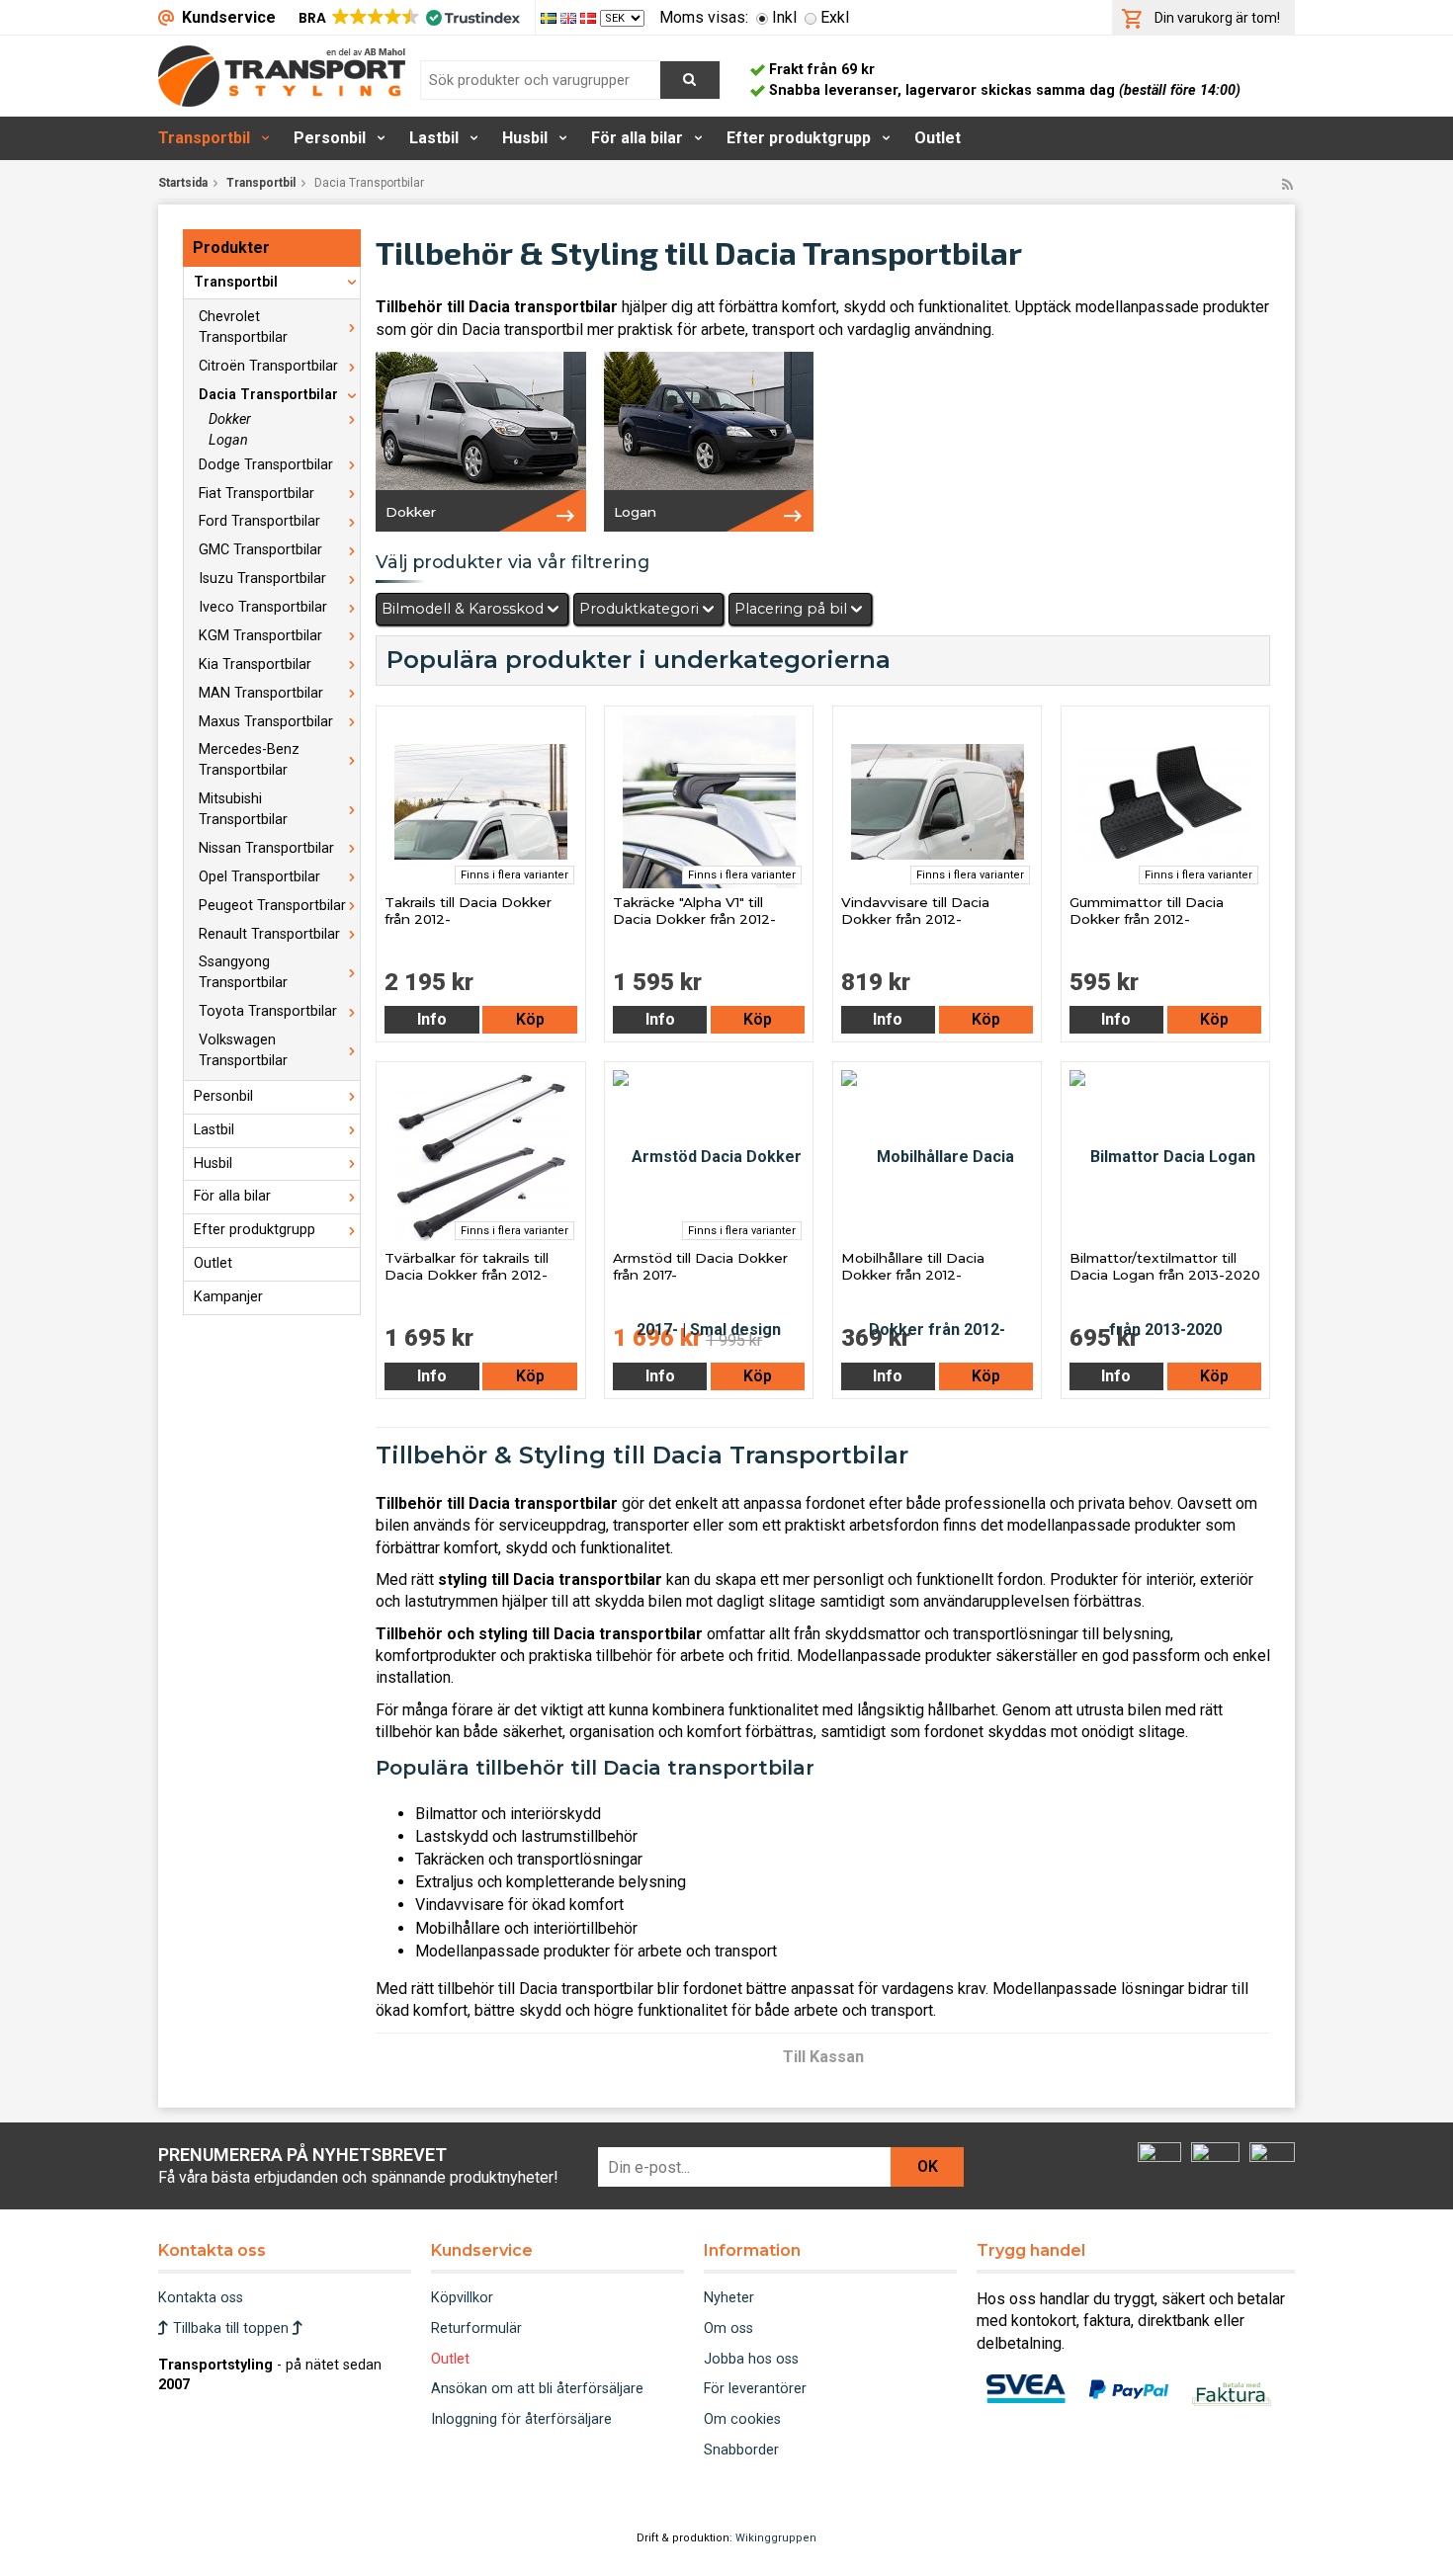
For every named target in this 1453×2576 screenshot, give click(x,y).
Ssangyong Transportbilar (243, 972)
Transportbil (204, 138)
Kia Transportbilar (255, 665)
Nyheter (729, 2298)
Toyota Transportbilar (268, 1011)
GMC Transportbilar (260, 550)
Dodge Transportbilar (266, 465)
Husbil (525, 138)
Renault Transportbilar (269, 934)
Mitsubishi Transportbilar (243, 809)
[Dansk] (590, 17)
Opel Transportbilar (259, 877)
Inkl (784, 17)
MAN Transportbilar (261, 693)
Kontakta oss (201, 2298)
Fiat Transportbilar (256, 494)
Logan (228, 440)
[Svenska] (551, 17)
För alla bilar (637, 138)
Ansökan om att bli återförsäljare (537, 2389)
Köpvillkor (462, 2298)
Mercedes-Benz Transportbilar (249, 760)
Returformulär (476, 2328)
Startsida (183, 183)
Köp (530, 1019)
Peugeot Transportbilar (272, 906)
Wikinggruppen (776, 2538)
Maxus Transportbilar (266, 722)
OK (928, 2166)
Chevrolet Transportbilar (243, 327)
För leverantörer (755, 2389)
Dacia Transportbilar (268, 395)
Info (432, 1019)
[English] (570, 17)
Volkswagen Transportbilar (243, 1050)
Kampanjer (228, 1297)
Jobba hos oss (751, 2359)
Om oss (728, 2328)
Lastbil (434, 138)
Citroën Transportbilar (268, 366)
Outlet (938, 138)
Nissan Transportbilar (266, 848)
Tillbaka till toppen (231, 2328)
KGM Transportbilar (260, 636)
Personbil (330, 138)
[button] (408, 18)
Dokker (230, 419)
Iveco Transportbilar (263, 607)
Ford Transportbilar (259, 521)
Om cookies (742, 2419)
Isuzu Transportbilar (262, 579)
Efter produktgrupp (799, 138)
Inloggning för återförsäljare (521, 2419)
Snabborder (741, 2450)
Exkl (835, 17)
